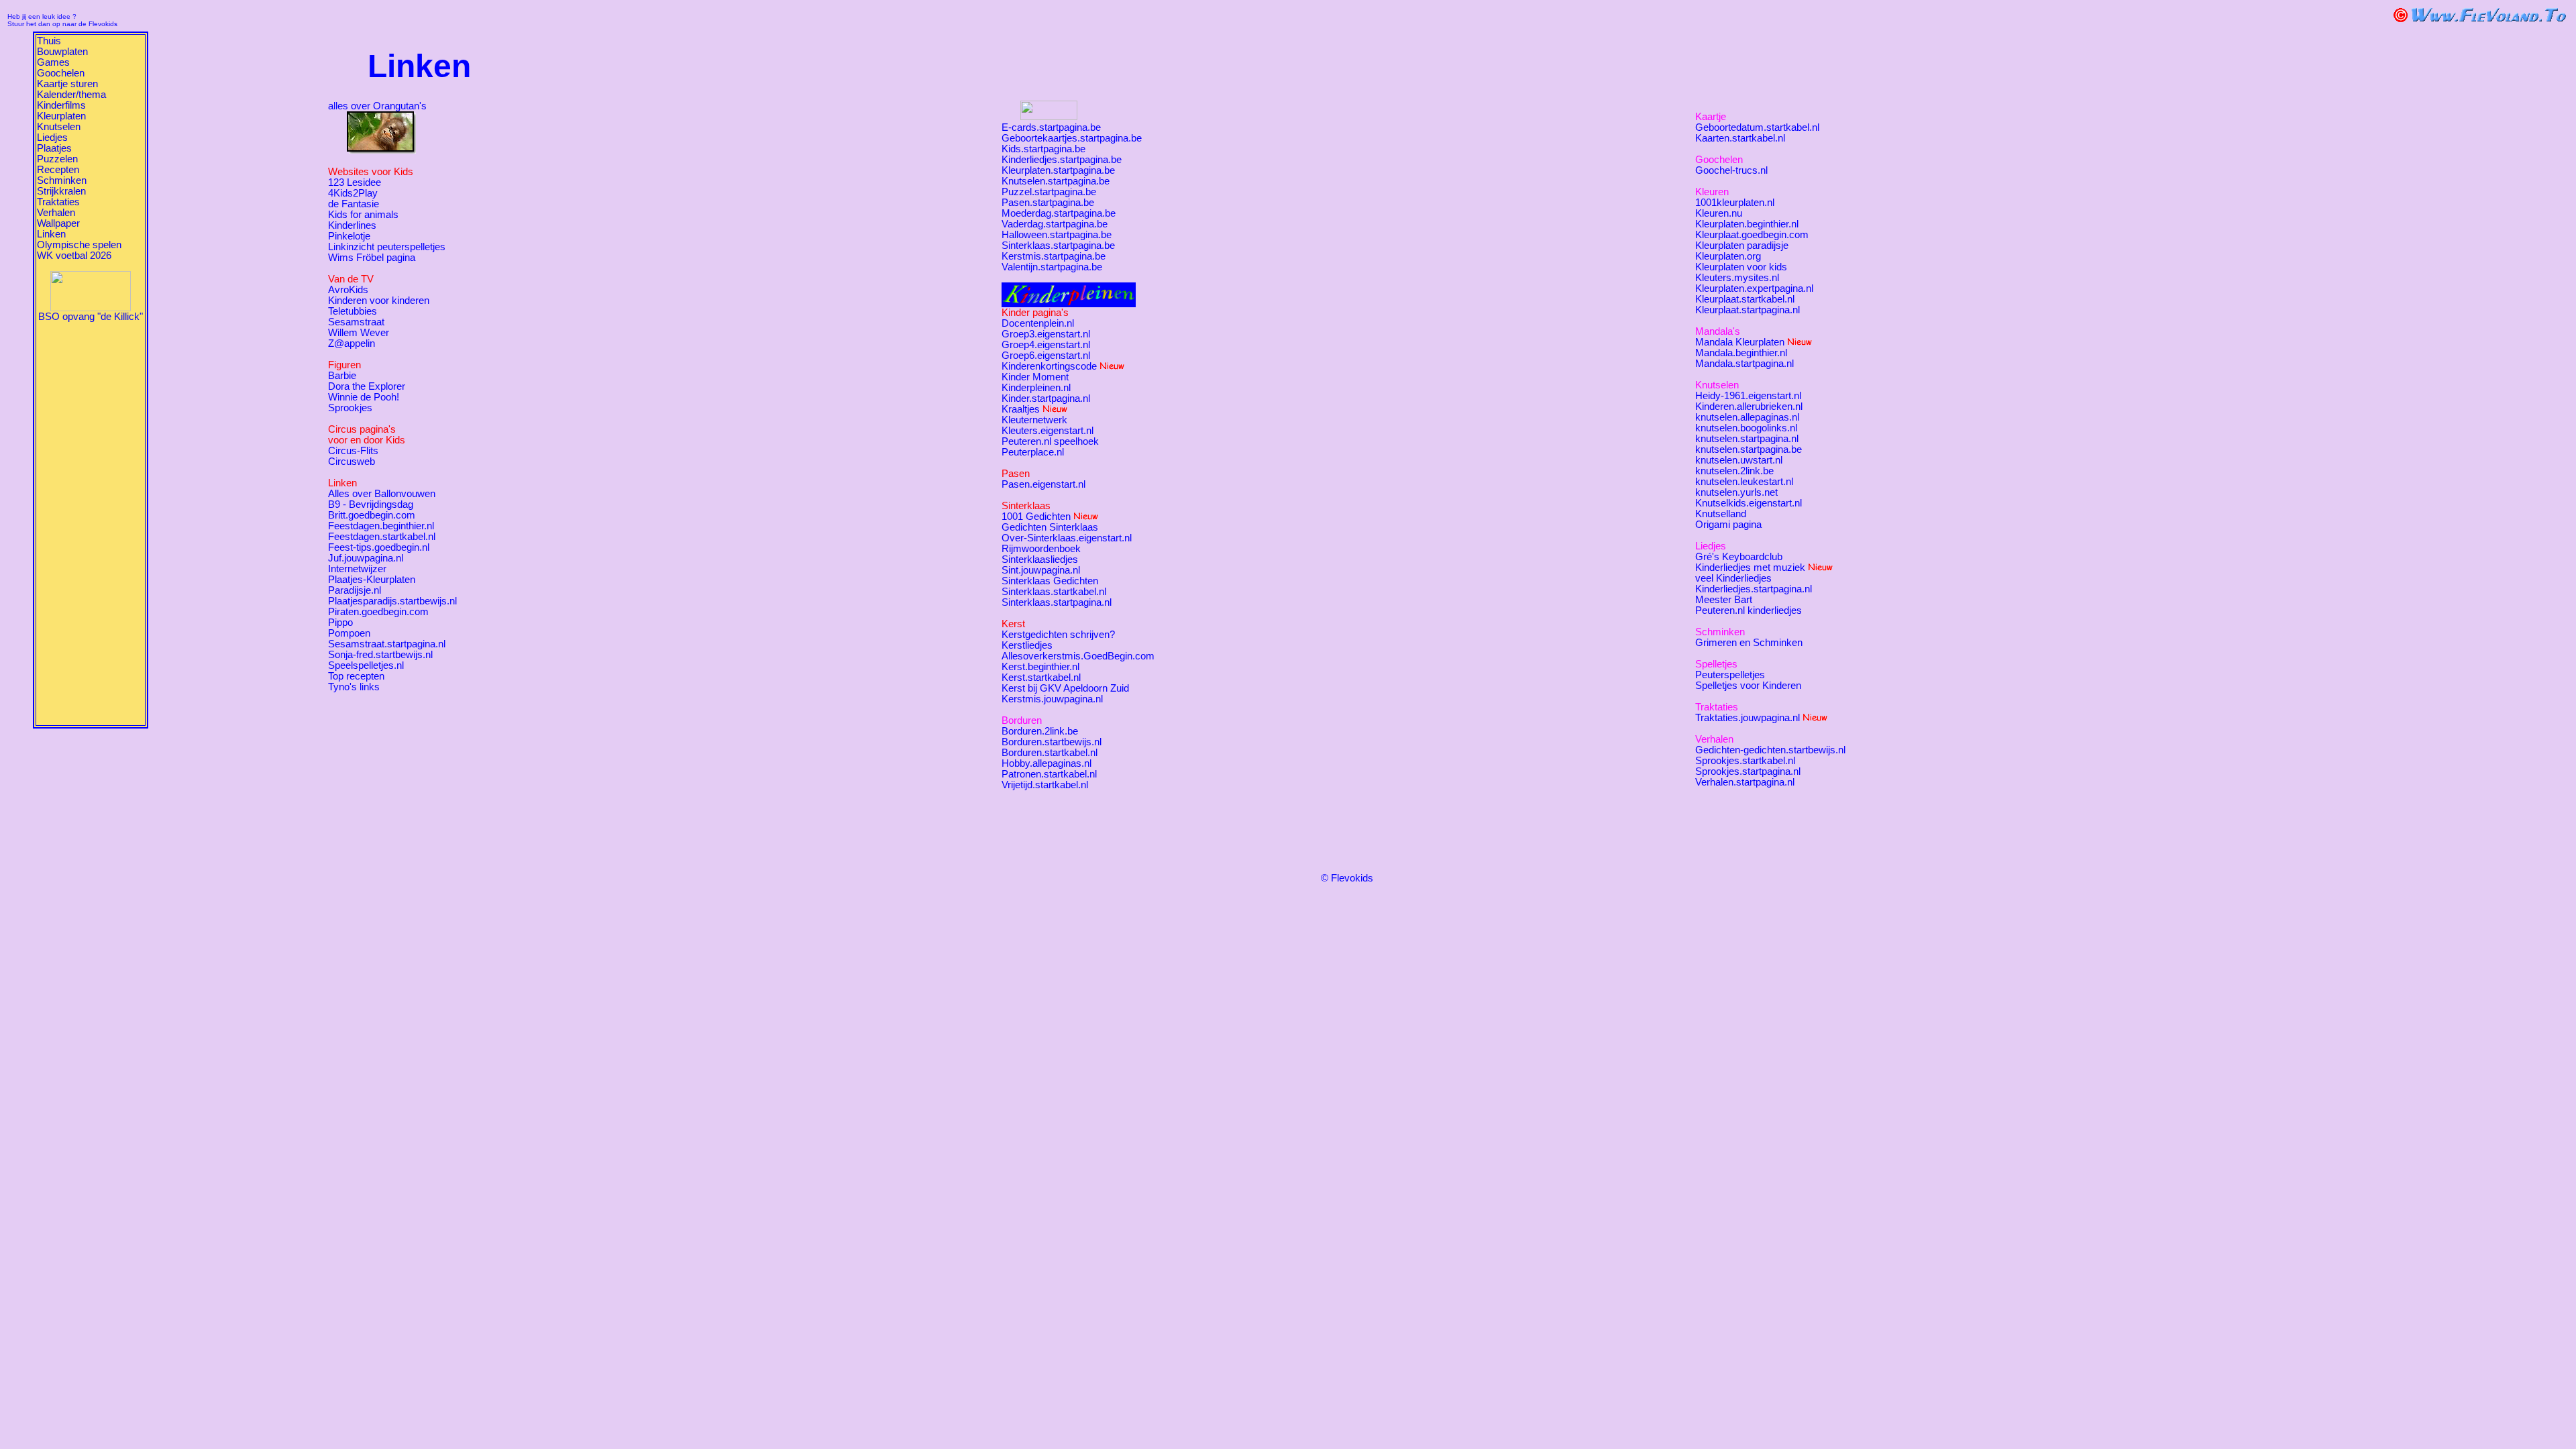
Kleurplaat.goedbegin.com (1752, 235)
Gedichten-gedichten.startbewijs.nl (1770, 750)
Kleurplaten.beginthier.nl (1747, 224)
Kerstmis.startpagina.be (1054, 256)
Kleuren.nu (1719, 213)
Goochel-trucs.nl (1731, 170)
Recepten (58, 170)
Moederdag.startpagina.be (1059, 213)
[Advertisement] (91, 523)
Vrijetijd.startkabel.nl (1045, 785)
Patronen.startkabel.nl (1049, 774)
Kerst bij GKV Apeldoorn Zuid (1065, 688)
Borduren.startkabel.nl (1050, 753)
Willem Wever (359, 333)
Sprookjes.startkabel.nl (1745, 761)
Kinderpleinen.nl (1036, 388)
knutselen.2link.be (1734, 471)
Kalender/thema (71, 95)
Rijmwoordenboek (1041, 549)
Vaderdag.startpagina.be (1055, 224)
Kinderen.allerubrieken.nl (1749, 407)
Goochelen (61, 73)
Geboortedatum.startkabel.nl (1757, 127)
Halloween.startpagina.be (1057, 235)
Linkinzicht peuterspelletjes (387, 247)
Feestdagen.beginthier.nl (381, 526)
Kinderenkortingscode (1049, 366)
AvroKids (348, 290)
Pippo (340, 623)
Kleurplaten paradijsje (1742, 246)
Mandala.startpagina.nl (1745, 364)
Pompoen (349, 633)
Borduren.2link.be (1040, 731)
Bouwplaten (62, 52)
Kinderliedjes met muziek (1750, 568)
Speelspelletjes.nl (366, 665)
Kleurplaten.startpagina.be (1058, 170)
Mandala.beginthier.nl (1741, 353)
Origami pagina (1728, 525)
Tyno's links (354, 687)
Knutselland (1721, 514)
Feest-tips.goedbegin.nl (379, 547)
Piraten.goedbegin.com (378, 612)
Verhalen (56, 213)
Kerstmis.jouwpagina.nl (1052, 699)
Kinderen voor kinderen (379, 301)
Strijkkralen (61, 191)
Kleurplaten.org (1728, 256)
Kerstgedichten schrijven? (1058, 635)
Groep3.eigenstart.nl (1046, 334)
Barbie (342, 376)
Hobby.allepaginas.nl (1046, 763)
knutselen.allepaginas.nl (1747, 417)
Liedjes (52, 138)
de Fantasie (354, 204)
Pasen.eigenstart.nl (1043, 484)
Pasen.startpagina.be (1048, 203)
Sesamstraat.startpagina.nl (387, 644)
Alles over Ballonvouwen (382, 494)
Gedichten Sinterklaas (1050, 527)
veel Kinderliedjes (1733, 578)
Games (53, 62)
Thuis (49, 41)
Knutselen (59, 127)
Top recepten (356, 676)
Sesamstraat (356, 322)
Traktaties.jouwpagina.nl (1748, 718)
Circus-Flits (353, 451)
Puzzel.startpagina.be (1049, 192)
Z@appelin (352, 343)
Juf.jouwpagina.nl (366, 558)
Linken (51, 234)
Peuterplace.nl (1033, 452)
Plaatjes (54, 148)
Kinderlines (352, 225)
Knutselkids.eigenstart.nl (1749, 503)
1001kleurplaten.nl (1735, 203)
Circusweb (352, 462)
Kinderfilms (61, 105)
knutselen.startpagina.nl (1747, 439)
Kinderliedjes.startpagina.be (1062, 160)
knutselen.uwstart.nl (1739, 460)
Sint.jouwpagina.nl (1041, 570)
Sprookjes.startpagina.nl (1748, 771)
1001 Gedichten (1036, 517)
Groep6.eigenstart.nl (1046, 356)
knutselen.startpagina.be (1749, 449)
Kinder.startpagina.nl (1046, 398)
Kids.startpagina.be (1043, 149)
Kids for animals (363, 215)
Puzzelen (57, 159)
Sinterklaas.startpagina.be (1058, 246)
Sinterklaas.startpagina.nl (1057, 602)
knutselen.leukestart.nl (1744, 482)
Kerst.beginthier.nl (1040, 667)
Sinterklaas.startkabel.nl (1054, 592)
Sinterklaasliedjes (1040, 559)
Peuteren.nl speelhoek (1050, 441)
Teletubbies (353, 311)
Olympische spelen (79, 245)
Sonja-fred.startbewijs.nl (380, 655)
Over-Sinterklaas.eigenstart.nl (1067, 538)
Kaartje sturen (67, 84)
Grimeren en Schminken (1749, 643)
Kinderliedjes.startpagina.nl (1754, 589)
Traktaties (58, 202)
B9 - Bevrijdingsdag (371, 504)
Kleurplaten (61, 116)
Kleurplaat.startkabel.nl (1745, 299)
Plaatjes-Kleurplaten (372, 580)
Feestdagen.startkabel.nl (382, 537)
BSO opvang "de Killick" (91, 317)
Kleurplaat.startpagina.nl (1748, 310)
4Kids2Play (353, 193)
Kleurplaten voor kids (1741, 267)
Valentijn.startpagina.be (1052, 267)
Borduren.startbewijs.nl (1052, 742)
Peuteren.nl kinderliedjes (1749, 610)
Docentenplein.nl (1038, 323)
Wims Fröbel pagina (372, 258)
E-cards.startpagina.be (1051, 127)
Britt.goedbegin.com (372, 515)
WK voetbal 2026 (74, 256)
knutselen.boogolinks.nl (1746, 428)
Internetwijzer (357, 569)
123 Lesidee (355, 182)
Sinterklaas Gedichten (1050, 581)
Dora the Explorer (367, 386)
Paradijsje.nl (355, 590)
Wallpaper (58, 223)
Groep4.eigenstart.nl (1046, 345)
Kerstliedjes (1027, 645)
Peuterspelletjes (1730, 675)
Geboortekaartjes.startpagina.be (1072, 138)
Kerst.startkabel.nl (1041, 678)
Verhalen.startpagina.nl (1745, 782)
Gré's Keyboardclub (1739, 557)
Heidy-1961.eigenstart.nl (1748, 396)
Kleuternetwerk (1034, 420)
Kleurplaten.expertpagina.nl (1754, 288)
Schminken (62, 180)
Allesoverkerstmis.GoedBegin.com (1078, 656)
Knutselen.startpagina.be (1056, 181)
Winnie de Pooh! (364, 397)
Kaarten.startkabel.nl (1740, 138)
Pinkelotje (349, 236)
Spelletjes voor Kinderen (1748, 686)
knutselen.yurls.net (1736, 492)
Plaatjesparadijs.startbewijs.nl (392, 601)
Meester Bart (1724, 600)
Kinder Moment (1035, 377)
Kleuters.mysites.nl (1737, 278)
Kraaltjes (1021, 409)
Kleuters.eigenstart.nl (1048, 431)
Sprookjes (350, 408)
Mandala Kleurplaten (1740, 342)
